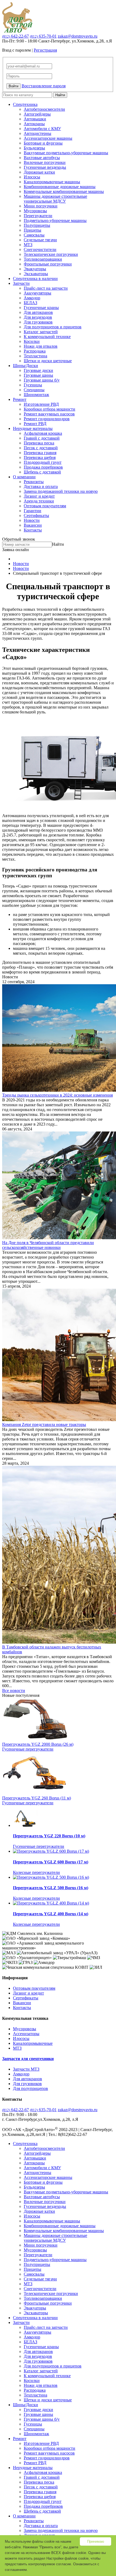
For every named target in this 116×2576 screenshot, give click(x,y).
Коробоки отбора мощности (50, 409)
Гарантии (33, 511)
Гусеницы (33, 385)
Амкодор (32, 298)
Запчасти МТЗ (26, 2069)
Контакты (33, 530)
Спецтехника (25, 104)
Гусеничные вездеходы (45, 167)
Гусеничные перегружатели (28, 1749)
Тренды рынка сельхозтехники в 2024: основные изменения (57, 1095)
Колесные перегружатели (36, 1872)
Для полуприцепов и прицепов (53, 327)
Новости (32, 520)
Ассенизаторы (26, 2034)
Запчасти (21, 283)
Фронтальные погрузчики (48, 264)
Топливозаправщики (43, 259)
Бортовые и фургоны (43, 143)
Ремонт (20, 399)
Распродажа (35, 351)
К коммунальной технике (47, 337)
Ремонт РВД (35, 424)
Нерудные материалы (33, 428)
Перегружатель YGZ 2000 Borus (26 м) (38, 1744)
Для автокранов (38, 312)
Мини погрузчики (41, 206)
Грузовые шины (38, 375)
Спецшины (34, 390)
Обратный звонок (19, 539)
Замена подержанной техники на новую (61, 491)
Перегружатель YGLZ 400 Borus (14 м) (51, 1914)
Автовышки (35, 119)
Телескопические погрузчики (51, 254)
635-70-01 (43, 36)
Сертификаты (36, 515)
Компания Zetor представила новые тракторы (44, 1424)
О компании (24, 477)
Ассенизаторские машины (48, 138)
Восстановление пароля (44, 86)
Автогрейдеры (37, 114)
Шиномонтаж (36, 395)
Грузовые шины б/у (42, 380)
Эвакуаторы (35, 269)
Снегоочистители (40, 249)
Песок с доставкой (41, 448)
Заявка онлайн (16, 550)
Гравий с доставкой (42, 438)
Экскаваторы (36, 274)
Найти (60, 95)
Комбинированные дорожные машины (60, 187)
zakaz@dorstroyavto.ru (78, 36)
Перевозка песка (39, 443)
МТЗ (28, 245)
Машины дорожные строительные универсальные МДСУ (55, 199)
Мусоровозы (35, 211)
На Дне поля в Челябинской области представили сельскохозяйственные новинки (48, 1245)
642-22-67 (16, 36)
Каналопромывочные (33, 2043)
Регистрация (45, 50)
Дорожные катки (39, 172)
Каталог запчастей (41, 332)
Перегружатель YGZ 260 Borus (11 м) (37, 1798)
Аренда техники (39, 501)
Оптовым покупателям (45, 506)
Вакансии (33, 525)
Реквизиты (34, 482)
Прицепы (33, 230)
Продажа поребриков (43, 467)
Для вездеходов (38, 317)
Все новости (14, 1691)
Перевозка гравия (40, 453)
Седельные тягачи (40, 240)
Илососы (32, 177)
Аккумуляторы (37, 293)
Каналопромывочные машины (52, 182)
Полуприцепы (37, 225)
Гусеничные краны (41, 308)
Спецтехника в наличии (35, 279)
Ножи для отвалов (41, 346)
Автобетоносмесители (44, 109)
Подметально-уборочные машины (55, 220)
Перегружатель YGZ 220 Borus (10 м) (49, 1836)
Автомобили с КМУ (42, 129)
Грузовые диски (38, 370)
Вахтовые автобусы (42, 158)
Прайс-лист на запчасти (46, 288)
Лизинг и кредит (39, 496)
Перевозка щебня (40, 457)
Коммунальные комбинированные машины (64, 191)
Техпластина (35, 356)
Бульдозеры (34, 148)
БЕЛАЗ (30, 303)
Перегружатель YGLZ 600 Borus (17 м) (51, 1862)
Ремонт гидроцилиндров (47, 419)
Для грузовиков (38, 322)
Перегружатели (38, 216)
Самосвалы (34, 235)
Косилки (32, 341)
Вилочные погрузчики (45, 162)
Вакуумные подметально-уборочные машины (66, 153)
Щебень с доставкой (42, 472)
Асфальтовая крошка (43, 433)
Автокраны (34, 124)
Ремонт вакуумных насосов (49, 414)
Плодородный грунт (43, 462)
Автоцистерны (37, 133)
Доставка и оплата (41, 486)
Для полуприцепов (30, 2088)
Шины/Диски (25, 366)
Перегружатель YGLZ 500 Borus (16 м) (51, 1888)
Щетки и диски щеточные (48, 361)
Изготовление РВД (41, 404)
